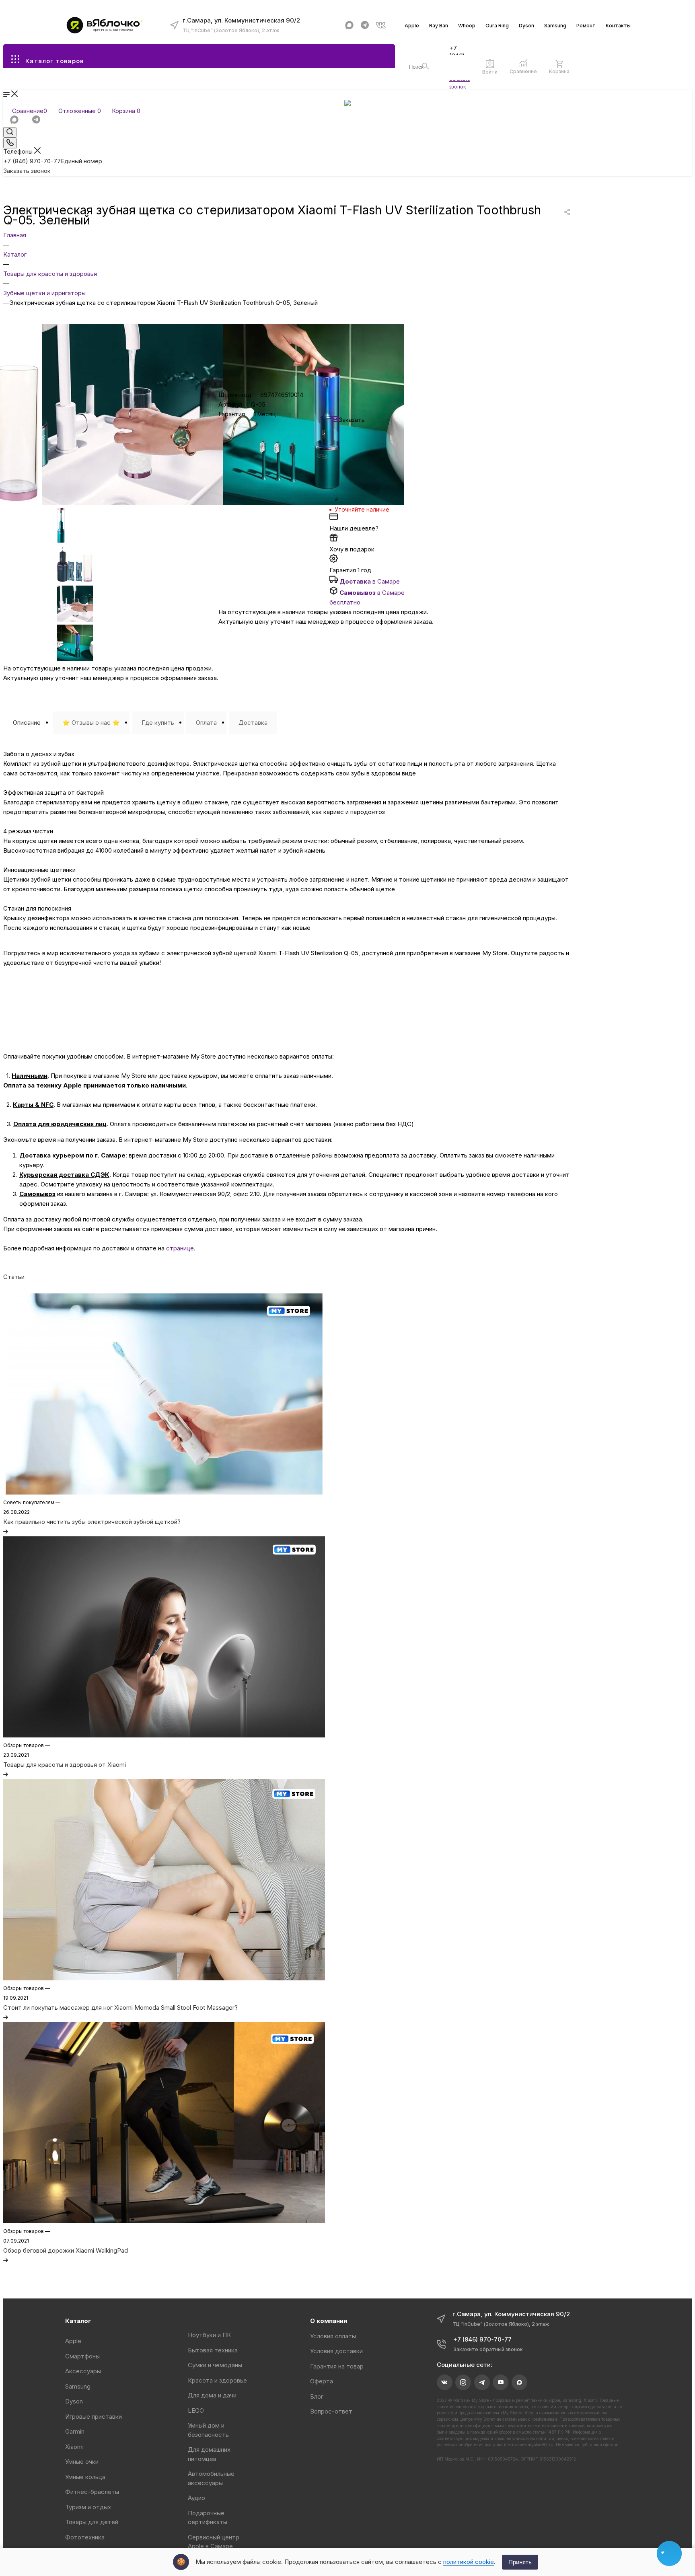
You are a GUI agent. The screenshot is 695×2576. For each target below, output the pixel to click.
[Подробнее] (6, 1531)
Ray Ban (439, 26)
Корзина (559, 71)
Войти (490, 72)
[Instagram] (463, 2382)
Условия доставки (336, 2351)
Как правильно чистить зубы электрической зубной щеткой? (92, 1522)
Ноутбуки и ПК (209, 2335)
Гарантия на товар (337, 2366)
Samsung (555, 26)
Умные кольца (85, 2477)
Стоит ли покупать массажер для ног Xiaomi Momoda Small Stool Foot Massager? (120, 2008)
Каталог (78, 2321)
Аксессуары (83, 2371)
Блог (317, 2396)
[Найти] (426, 66)
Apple (412, 26)
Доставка (253, 723)
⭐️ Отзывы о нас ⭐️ (91, 723)
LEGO (196, 2411)
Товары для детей (92, 2522)
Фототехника (85, 2537)
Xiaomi (74, 2447)
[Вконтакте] (381, 25)
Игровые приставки (94, 2417)
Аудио (196, 2498)
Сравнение (523, 71)
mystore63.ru (541, 2444)
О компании (329, 2321)
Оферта (322, 2381)
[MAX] (349, 25)
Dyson (526, 26)
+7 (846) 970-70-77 (53, 161)
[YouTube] (501, 2382)
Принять (520, 2562)
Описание (27, 723)
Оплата (206, 723)
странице (180, 1248)
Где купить (158, 723)
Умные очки (82, 2462)
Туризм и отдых (88, 2507)
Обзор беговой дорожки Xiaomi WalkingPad (66, 2250)
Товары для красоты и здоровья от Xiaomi (65, 1765)
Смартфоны (82, 2356)
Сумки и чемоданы (215, 2365)
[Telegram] (365, 25)
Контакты (618, 26)
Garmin (75, 2431)
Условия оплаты (333, 2336)
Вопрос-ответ (331, 2411)
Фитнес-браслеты (92, 2492)
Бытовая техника (213, 2350)
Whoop (467, 26)
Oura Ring (497, 26)
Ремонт (586, 26)
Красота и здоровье (217, 2380)
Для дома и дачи (212, 2395)
